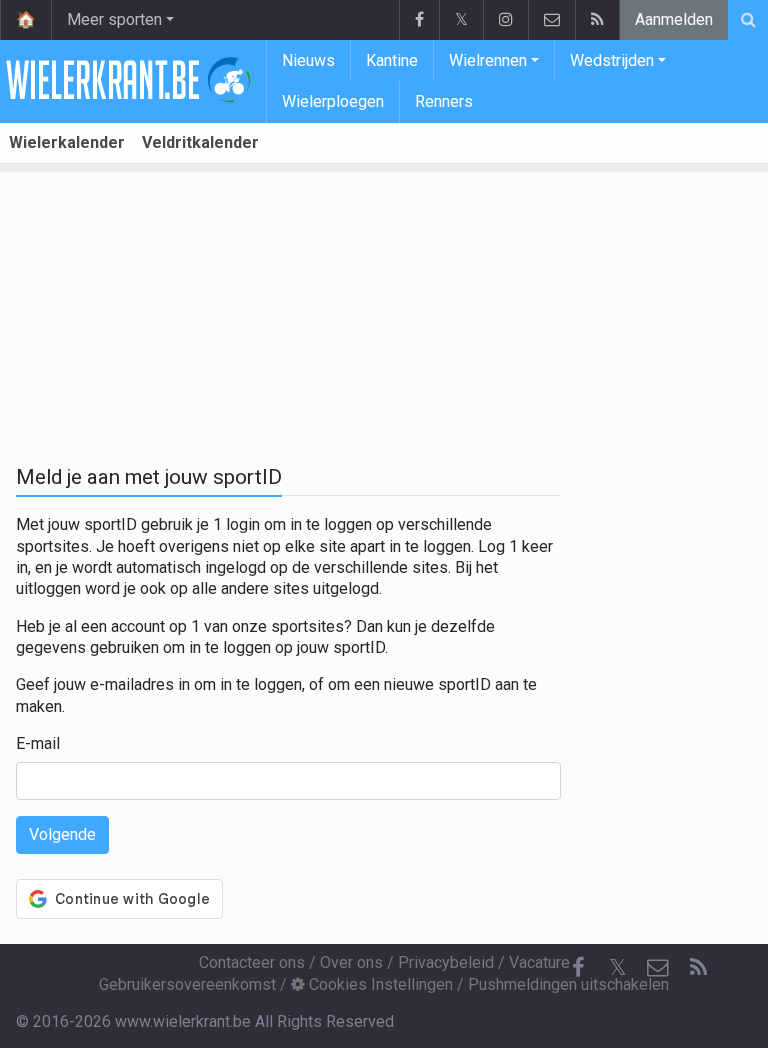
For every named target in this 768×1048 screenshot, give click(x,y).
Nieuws (308, 60)
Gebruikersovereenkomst (187, 984)
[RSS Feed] (597, 20)
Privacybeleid (446, 962)
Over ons (351, 962)
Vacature (539, 962)
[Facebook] (419, 20)
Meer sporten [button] (114, 19)
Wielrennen (488, 60)
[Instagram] (505, 20)
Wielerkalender (67, 142)
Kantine (392, 60)
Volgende (62, 834)
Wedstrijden (612, 60)
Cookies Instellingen (379, 984)
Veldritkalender (200, 142)
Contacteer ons (252, 962)
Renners (444, 101)
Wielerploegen (333, 101)
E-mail (38, 743)
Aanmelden (674, 19)
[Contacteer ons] (551, 20)
